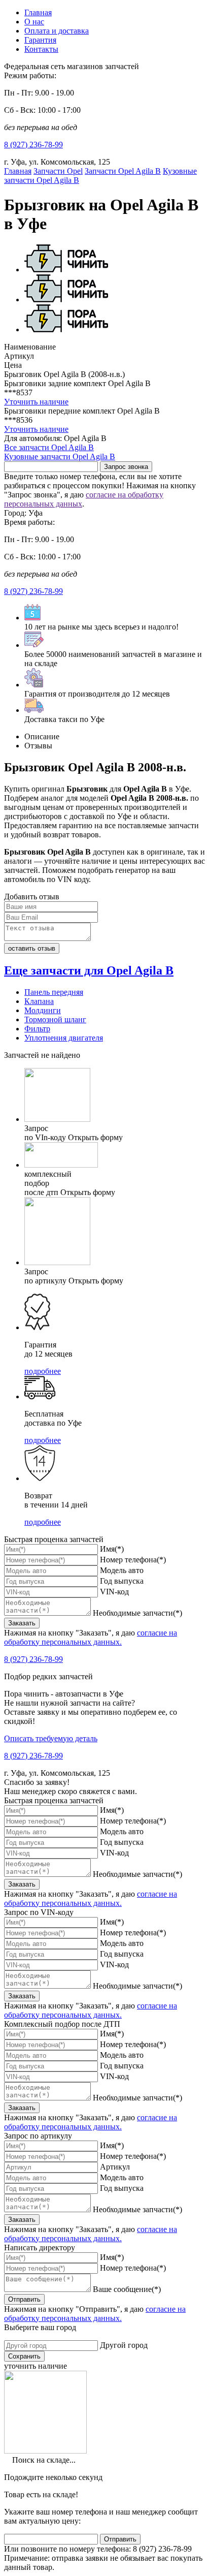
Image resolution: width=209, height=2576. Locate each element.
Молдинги (43, 1010)
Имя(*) (112, 1549)
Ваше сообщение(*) (127, 2289)
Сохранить (24, 2356)
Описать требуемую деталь (51, 1738)
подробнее (43, 1371)
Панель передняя (54, 992)
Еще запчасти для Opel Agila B (89, 970)
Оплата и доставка (57, 31)
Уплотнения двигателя (64, 1038)
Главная (38, 12)
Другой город (124, 2345)
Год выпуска (122, 1581)
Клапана (39, 1001)
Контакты (41, 49)
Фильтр (37, 1029)
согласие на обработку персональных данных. (91, 1637)
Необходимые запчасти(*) (137, 1613)
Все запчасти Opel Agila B (49, 447)
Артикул (115, 2167)
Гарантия (40, 40)
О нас (34, 22)
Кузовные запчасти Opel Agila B (60, 457)
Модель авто (122, 1570)
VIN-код (114, 1592)
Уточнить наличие (36, 402)
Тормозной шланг (55, 1019)
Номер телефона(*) (133, 1560)
